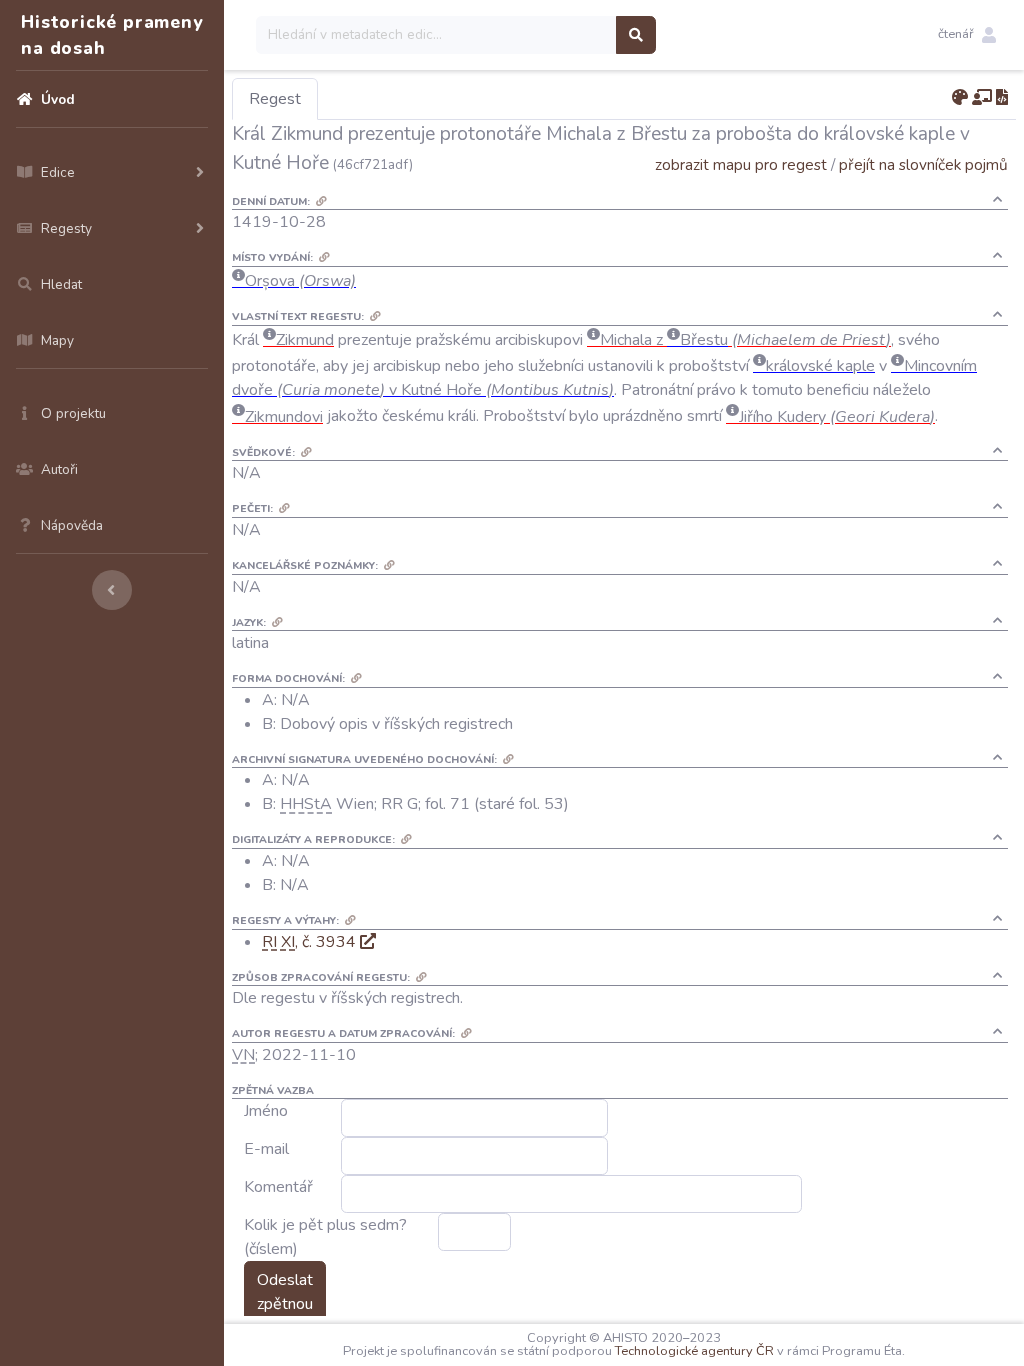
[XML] (1002, 98)
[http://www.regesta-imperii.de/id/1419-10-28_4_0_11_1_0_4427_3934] (368, 942)
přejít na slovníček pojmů (923, 164)
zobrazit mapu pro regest (741, 164)
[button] (967, 35)
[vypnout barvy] (960, 98)
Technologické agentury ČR (694, 1351)
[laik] (982, 98)
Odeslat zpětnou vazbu (285, 1304)
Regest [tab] (275, 99)
